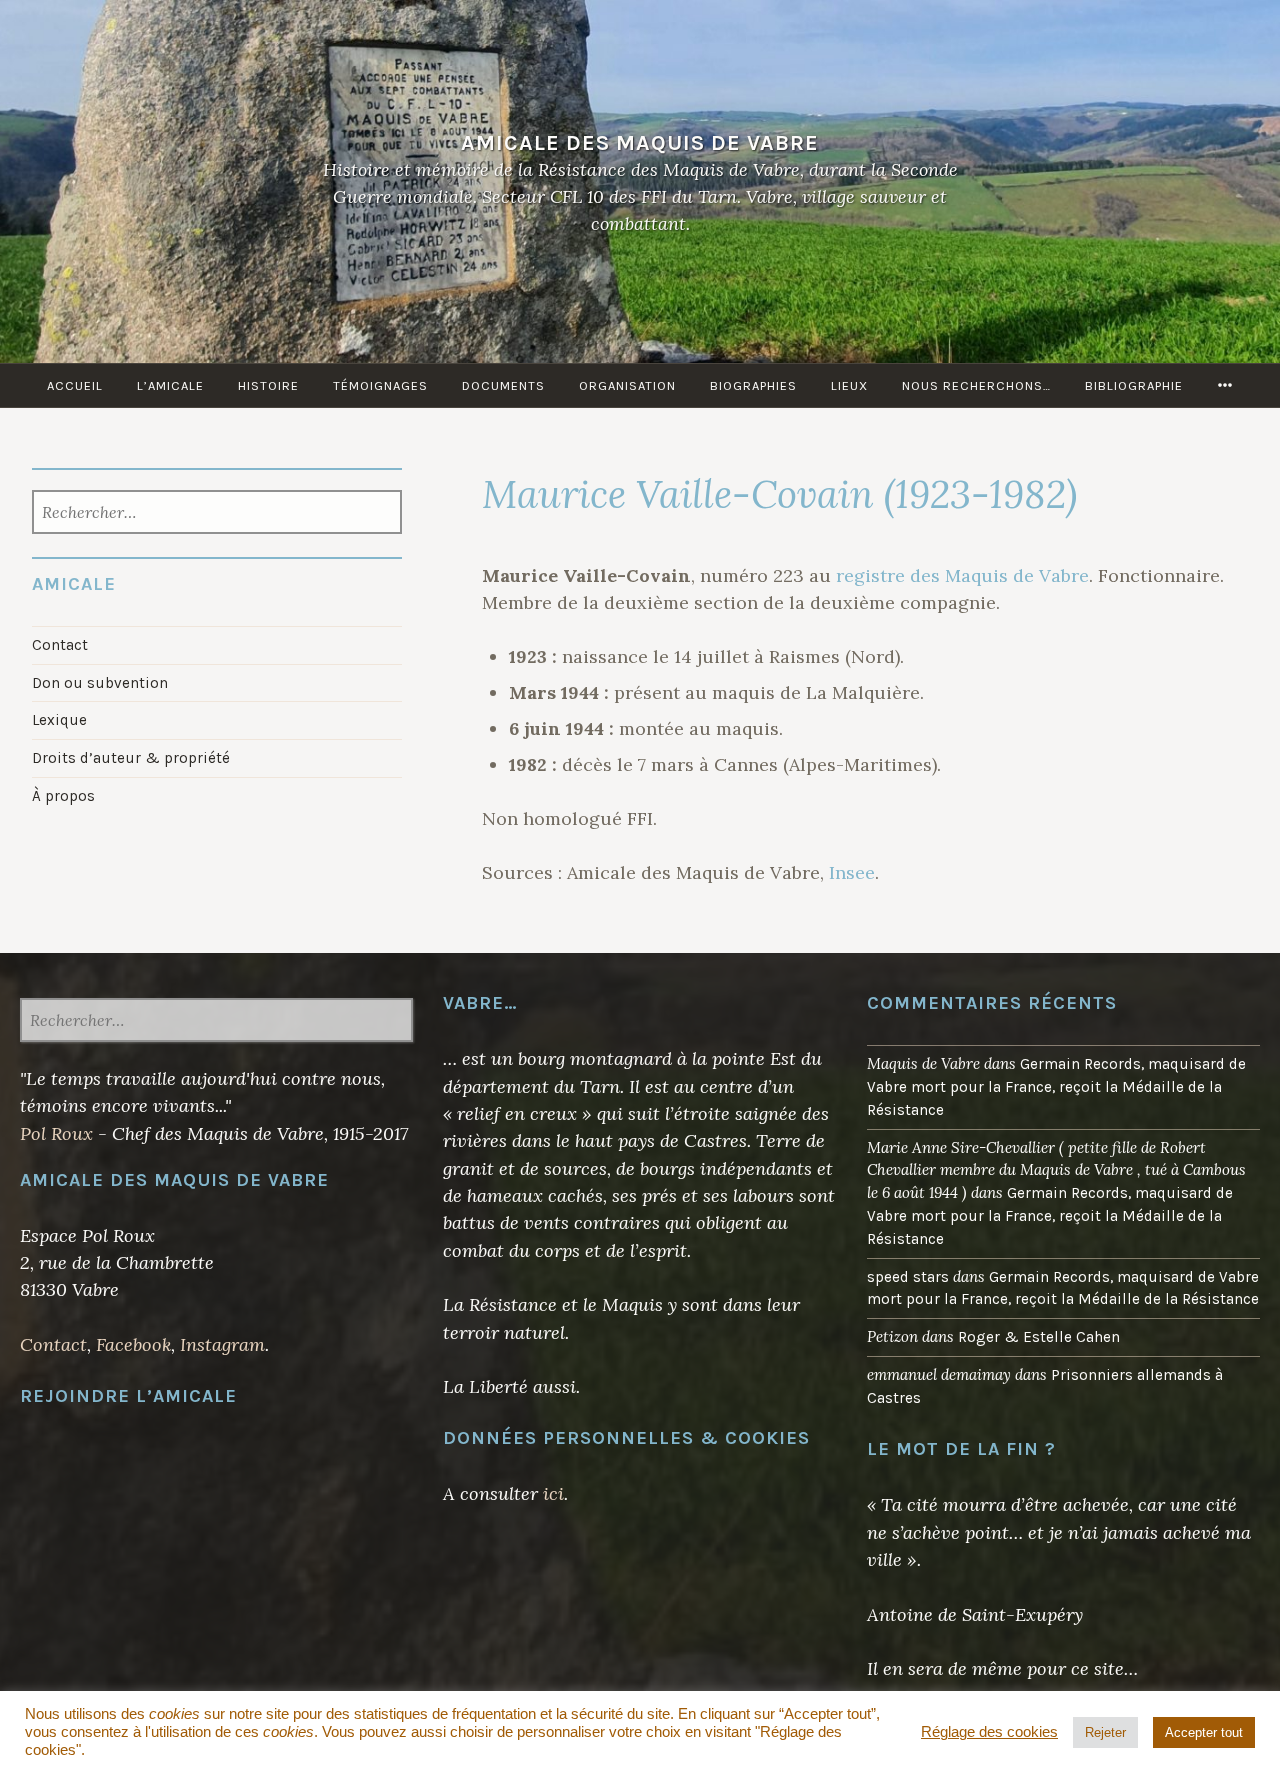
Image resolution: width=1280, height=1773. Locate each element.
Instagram (222, 1344)
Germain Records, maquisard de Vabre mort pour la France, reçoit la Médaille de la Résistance (1056, 1087)
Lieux (849, 385)
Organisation (627, 385)
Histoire (268, 385)
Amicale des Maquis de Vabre (640, 142)
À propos (63, 796)
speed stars (908, 1277)
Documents (503, 385)
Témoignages (380, 385)
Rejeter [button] (1105, 1732)
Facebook (133, 1344)
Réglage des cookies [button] (989, 1732)
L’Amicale (170, 385)
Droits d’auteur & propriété (131, 758)
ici (553, 1493)
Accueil (75, 385)
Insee (852, 872)
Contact (60, 645)
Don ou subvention (100, 683)
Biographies (753, 385)
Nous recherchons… (976, 385)
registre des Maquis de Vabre (962, 575)
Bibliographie (1134, 385)
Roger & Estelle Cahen (1039, 1337)
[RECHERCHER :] (216, 514)
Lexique (59, 720)
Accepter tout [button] (1204, 1732)
